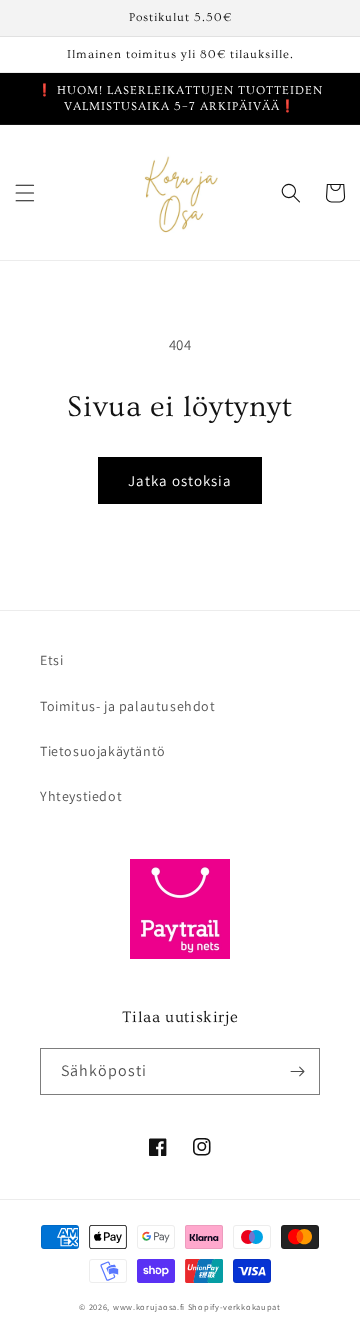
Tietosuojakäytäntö (103, 751)
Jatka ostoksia (180, 480)
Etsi (51, 660)
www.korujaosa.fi (150, 1306)
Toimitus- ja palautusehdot (128, 706)
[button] (25, 193)
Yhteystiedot (81, 796)
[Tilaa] (297, 1071)
